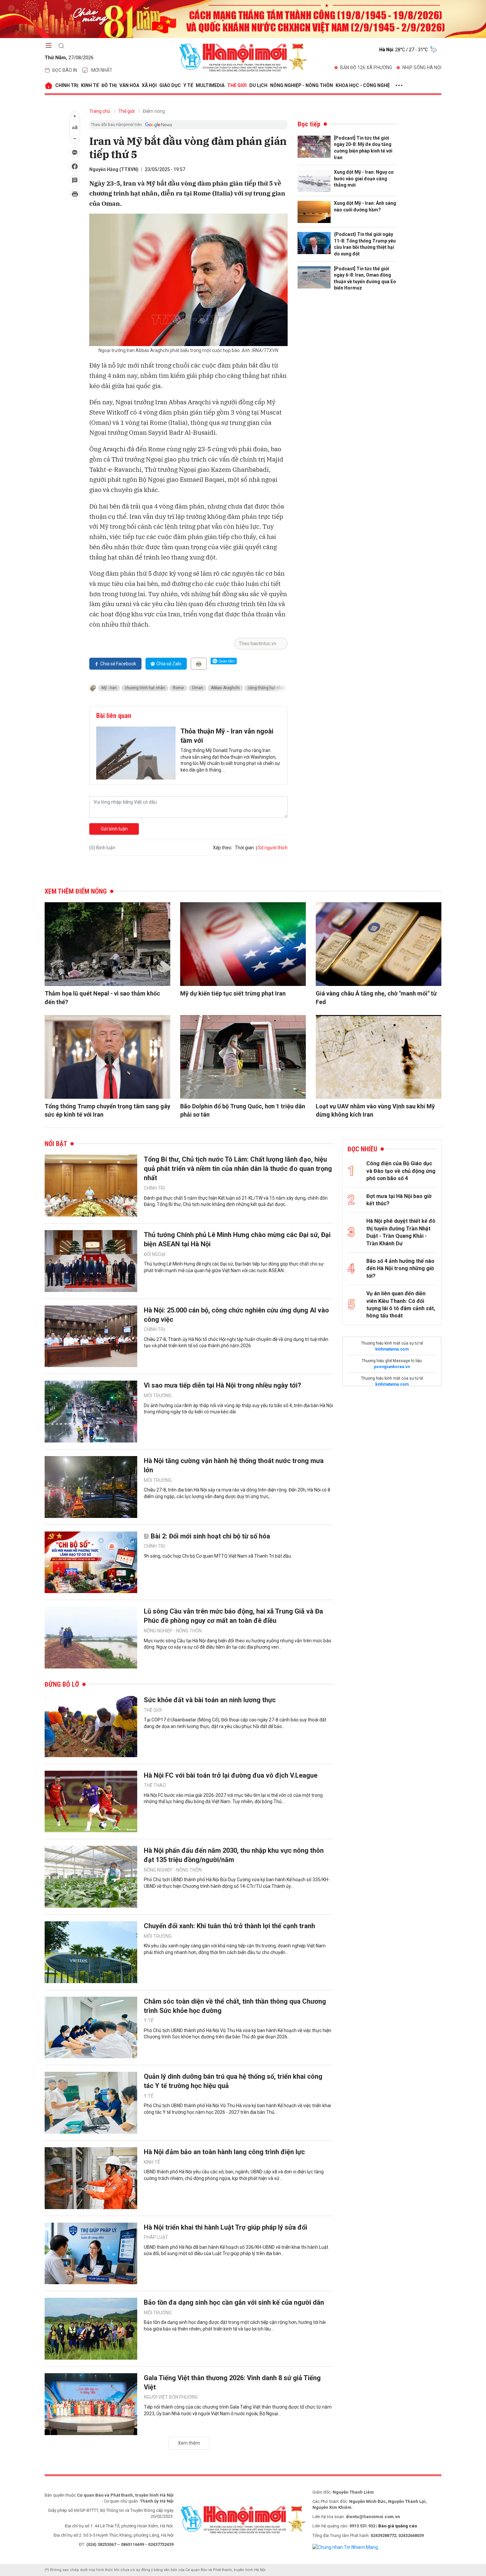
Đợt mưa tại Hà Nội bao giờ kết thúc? (399, 1200)
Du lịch (258, 85)
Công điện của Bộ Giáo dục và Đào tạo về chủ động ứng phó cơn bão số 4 (401, 1171)
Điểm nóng (154, 111)
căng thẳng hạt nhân (267, 688)
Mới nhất (102, 70)
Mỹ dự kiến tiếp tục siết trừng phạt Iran (233, 993)
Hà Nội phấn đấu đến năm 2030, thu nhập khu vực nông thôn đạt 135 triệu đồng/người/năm (234, 1855)
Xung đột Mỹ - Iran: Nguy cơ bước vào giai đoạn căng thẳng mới (364, 178)
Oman (197, 688)
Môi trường (158, 1396)
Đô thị (109, 85)
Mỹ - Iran (109, 688)
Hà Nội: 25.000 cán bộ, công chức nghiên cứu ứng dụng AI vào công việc (236, 1315)
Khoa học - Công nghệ (363, 85)
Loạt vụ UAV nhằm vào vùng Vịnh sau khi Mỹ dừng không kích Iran (375, 1110)
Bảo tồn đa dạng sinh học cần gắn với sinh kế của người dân (234, 2302)
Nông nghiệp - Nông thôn (302, 85)
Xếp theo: (223, 848)
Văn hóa (129, 85)
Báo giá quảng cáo (398, 2526)
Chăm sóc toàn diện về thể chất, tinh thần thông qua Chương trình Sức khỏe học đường (235, 2006)
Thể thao (155, 1785)
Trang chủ (100, 111)
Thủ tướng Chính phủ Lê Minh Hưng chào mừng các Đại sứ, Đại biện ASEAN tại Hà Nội (237, 1239)
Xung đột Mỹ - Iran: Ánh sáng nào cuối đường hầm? (365, 206)
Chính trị (67, 85)
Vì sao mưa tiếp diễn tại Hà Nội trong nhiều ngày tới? (223, 1385)
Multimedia (210, 85)
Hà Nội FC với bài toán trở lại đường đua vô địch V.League (231, 1775)
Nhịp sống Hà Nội (422, 67)
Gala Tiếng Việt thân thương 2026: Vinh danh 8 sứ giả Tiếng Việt (232, 2382)
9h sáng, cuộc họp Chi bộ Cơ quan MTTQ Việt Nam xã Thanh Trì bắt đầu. (218, 1556)
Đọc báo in (65, 70)
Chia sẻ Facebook (118, 664)
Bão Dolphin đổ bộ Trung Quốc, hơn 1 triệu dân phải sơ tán (243, 1110)
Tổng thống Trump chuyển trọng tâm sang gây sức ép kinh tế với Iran (107, 1110)
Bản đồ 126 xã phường (366, 67)
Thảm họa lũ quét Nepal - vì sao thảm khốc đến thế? (102, 998)
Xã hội (149, 85)
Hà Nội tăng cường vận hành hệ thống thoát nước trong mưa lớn (234, 1465)
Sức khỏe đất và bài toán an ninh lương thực (210, 1700)
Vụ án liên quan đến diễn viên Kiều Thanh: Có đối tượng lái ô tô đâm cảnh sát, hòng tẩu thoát (401, 1305)
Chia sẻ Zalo (169, 664)
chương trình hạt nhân (145, 688)
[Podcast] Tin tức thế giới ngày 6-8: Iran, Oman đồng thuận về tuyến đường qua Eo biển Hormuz (365, 278)
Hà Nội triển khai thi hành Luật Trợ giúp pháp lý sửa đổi (225, 2227)
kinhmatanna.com (392, 1349)
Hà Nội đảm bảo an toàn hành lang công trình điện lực (224, 2152)
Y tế (188, 85)
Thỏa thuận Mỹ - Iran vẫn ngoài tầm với (227, 736)
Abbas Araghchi (225, 688)
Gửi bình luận (114, 829)
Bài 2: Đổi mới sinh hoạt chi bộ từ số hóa (210, 1536)
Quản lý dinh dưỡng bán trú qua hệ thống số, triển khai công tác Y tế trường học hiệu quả (233, 2081)
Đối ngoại (155, 1254)
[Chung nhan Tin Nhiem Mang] (345, 2547)
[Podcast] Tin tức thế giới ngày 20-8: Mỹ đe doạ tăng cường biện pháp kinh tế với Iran (363, 148)
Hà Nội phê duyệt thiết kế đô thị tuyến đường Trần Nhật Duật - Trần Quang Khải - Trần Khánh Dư (401, 1232)
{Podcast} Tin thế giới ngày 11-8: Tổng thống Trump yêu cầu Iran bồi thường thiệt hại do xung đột (365, 244)
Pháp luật (156, 2237)
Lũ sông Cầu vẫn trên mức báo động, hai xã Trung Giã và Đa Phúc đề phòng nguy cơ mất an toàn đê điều (233, 1616)
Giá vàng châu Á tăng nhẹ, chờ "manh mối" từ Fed (376, 998)
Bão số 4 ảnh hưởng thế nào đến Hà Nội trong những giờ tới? (400, 1268)
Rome (178, 688)
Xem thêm (189, 2443)
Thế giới (237, 85)
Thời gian (244, 848)
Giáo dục (170, 85)
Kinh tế (90, 85)
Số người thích (273, 848)
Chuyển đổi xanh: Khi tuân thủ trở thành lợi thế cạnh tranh (229, 1926)
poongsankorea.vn (392, 1367)
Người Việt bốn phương (171, 2397)
